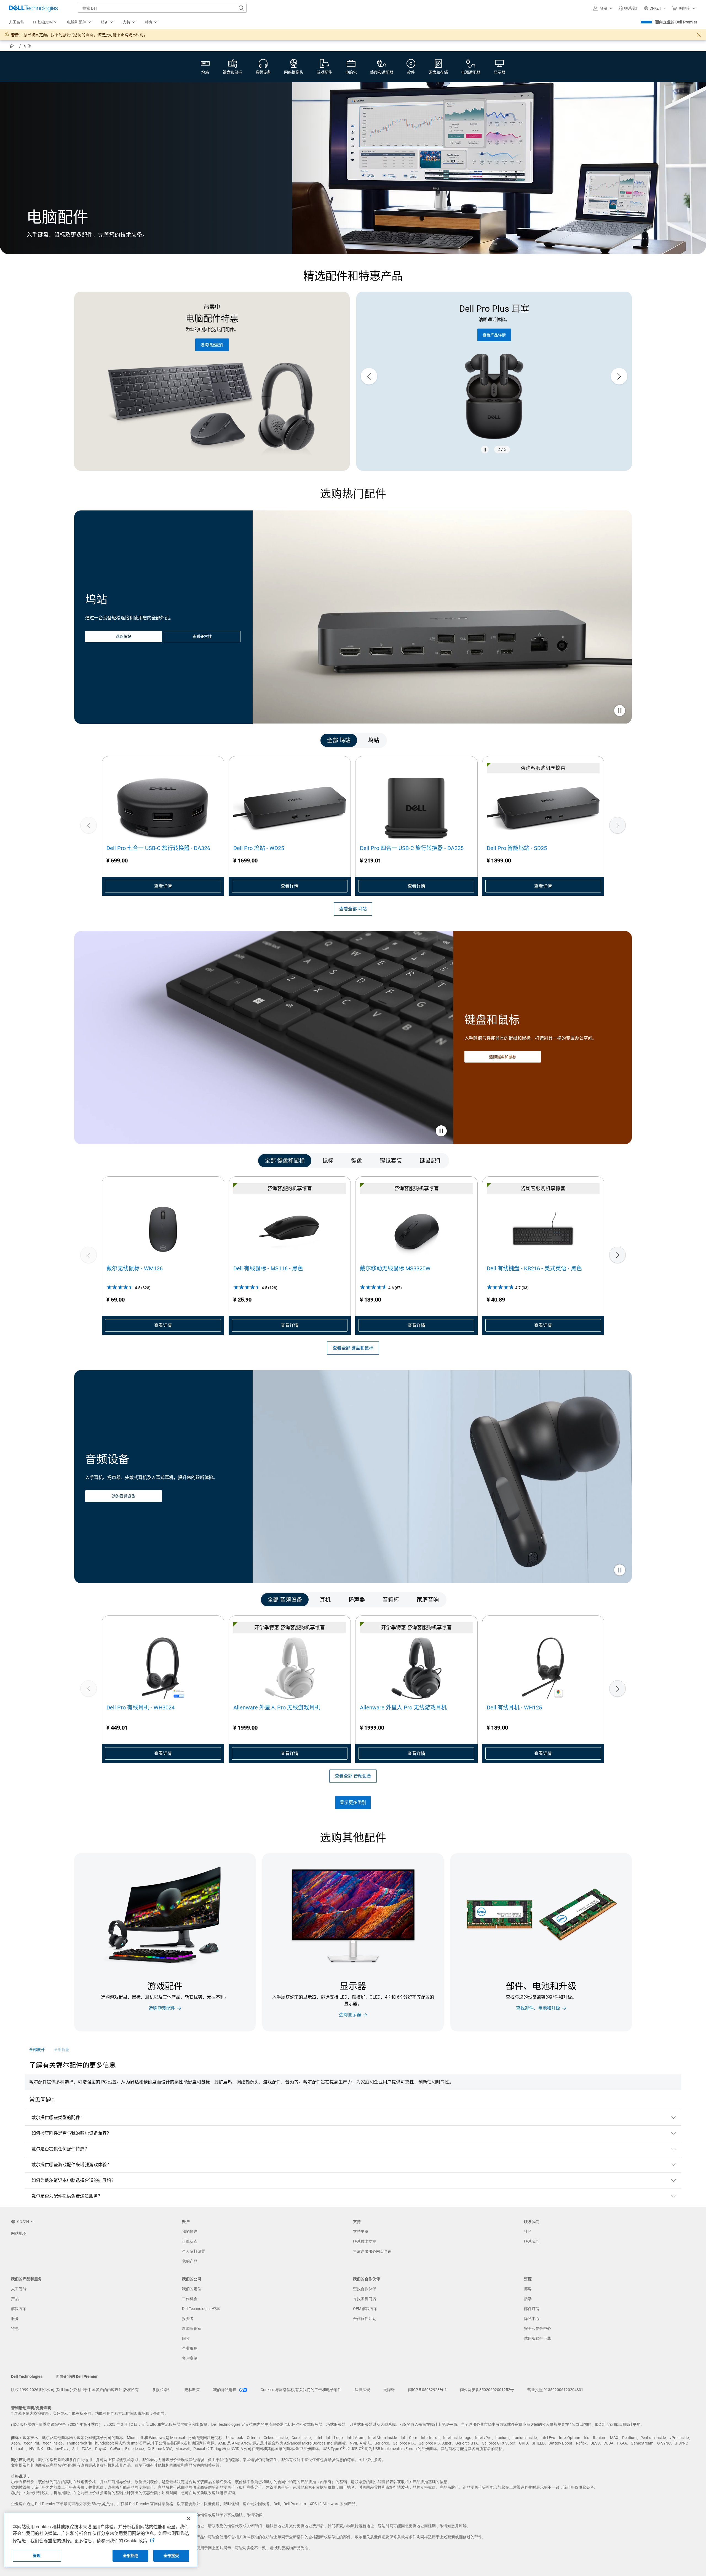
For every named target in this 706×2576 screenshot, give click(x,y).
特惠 (15, 2328)
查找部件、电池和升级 (538, 2008)
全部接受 (171, 2556)
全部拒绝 (131, 2556)
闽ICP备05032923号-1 (427, 2390)
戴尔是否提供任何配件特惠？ (60, 2149)
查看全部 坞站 (353, 909)
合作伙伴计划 (365, 2319)
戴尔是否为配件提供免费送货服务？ (67, 2196)
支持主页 (361, 2231)
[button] (604, 8)
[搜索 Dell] (242, 8)
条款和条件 (162, 2390)
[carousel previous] (369, 376)
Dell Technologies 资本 (201, 2309)
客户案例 (190, 2358)
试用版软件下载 (537, 2338)
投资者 (188, 2319)
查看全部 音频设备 (353, 1776)
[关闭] (189, 2519)
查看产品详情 (494, 335)
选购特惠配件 (212, 345)
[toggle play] (620, 711)
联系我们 (532, 2241)
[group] (494, 376)
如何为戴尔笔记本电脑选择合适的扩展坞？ (74, 2180)
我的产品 (190, 2261)
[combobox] (162, 8)
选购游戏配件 (162, 2008)
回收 (186, 2338)
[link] (629, 8)
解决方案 (19, 2309)
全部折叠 (61, 2050)
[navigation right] (598, 740)
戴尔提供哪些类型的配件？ (58, 2117)
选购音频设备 (124, 1496)
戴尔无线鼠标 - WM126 (135, 1268)
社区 (528, 2231)
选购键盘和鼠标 (503, 1057)
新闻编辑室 (192, 2328)
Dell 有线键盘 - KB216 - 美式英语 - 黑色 (534, 1268)
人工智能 (19, 2289)
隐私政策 (192, 2390)
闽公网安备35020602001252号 (487, 2390)
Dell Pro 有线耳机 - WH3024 (141, 1708)
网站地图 (19, 2233)
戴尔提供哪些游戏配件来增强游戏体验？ (71, 2165)
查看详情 (163, 886)
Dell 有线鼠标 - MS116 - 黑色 (268, 1268)
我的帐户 (190, 2231)
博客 (528, 2289)
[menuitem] (46, 22)
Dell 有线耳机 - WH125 (514, 1708)
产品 (15, 2299)
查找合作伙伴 (365, 2289)
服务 (15, 2319)
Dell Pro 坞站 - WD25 (259, 848)
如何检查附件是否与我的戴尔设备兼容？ (71, 2133)
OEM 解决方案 (365, 2309)
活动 (528, 2299)
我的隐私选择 (225, 2390)
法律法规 (362, 2390)
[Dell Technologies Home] (33, 8)
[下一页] (617, 825)
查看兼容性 (202, 636)
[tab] (339, 740)
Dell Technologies (27, 2376)
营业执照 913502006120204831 (555, 2390)
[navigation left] (108, 740)
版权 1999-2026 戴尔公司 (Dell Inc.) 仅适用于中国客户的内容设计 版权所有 (75, 2390)
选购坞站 (124, 636)
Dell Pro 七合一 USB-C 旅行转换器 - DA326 (158, 848)
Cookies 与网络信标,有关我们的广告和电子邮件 (301, 2390)
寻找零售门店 (365, 2299)
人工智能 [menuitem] (17, 22)
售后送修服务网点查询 (372, 2251)
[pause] (485, 450)
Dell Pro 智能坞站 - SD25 (517, 848)
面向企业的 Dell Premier (676, 22)
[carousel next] (619, 376)
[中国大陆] (13, 47)
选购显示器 (350, 2015)
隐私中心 (532, 2319)
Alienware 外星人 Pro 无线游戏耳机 (277, 1708)
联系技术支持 (365, 2241)
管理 (37, 2556)
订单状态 (190, 2241)
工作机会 (190, 2299)
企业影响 (190, 2348)
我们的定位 (192, 2289)
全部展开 (37, 2050)
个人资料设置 (194, 2251)
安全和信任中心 (537, 2328)
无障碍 (389, 2390)
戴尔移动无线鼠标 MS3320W (395, 1268)
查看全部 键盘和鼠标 (353, 1348)
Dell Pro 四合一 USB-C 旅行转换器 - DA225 (412, 848)
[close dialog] (699, 35)
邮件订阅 (532, 2309)
